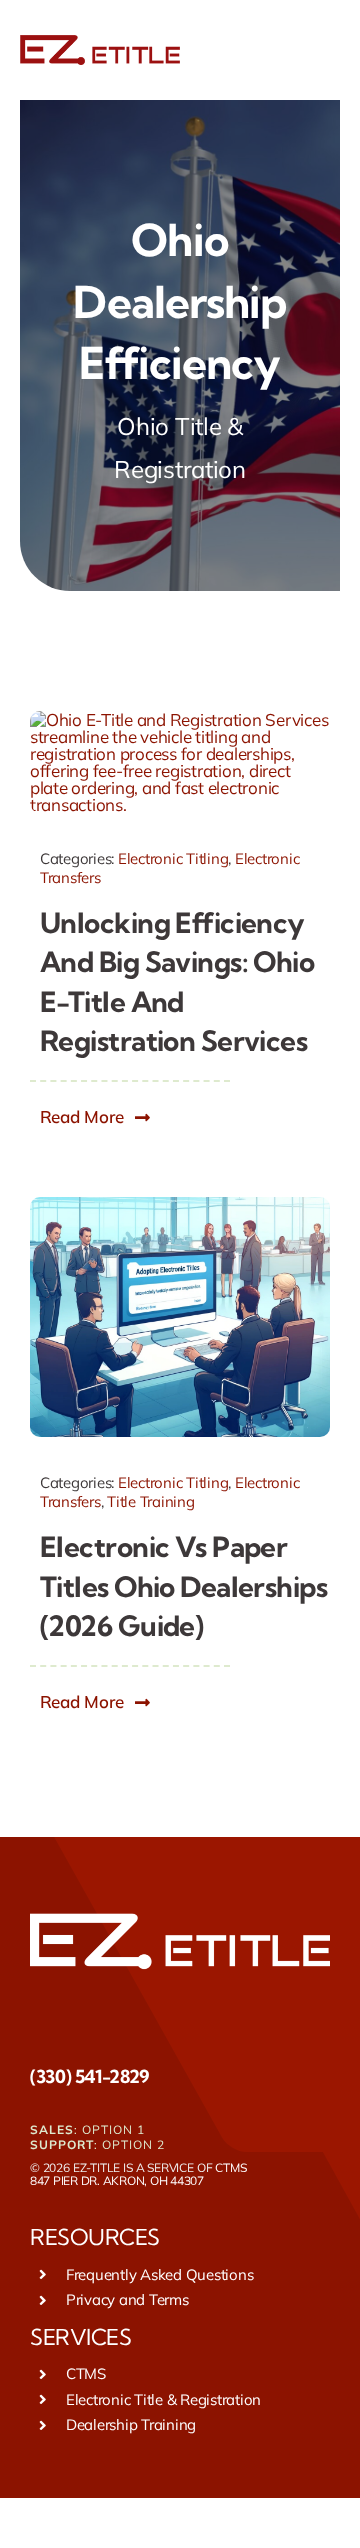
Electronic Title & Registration (163, 2399)
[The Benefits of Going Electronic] (180, 719)
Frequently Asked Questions (159, 2274)
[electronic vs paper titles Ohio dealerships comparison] (180, 1205)
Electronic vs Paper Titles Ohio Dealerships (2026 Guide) (183, 1585)
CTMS (230, 2167)
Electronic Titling (173, 858)
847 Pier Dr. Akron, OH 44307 (117, 2180)
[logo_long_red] (100, 43)
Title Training (150, 1501)
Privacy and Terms (127, 2299)
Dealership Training (131, 2424)
